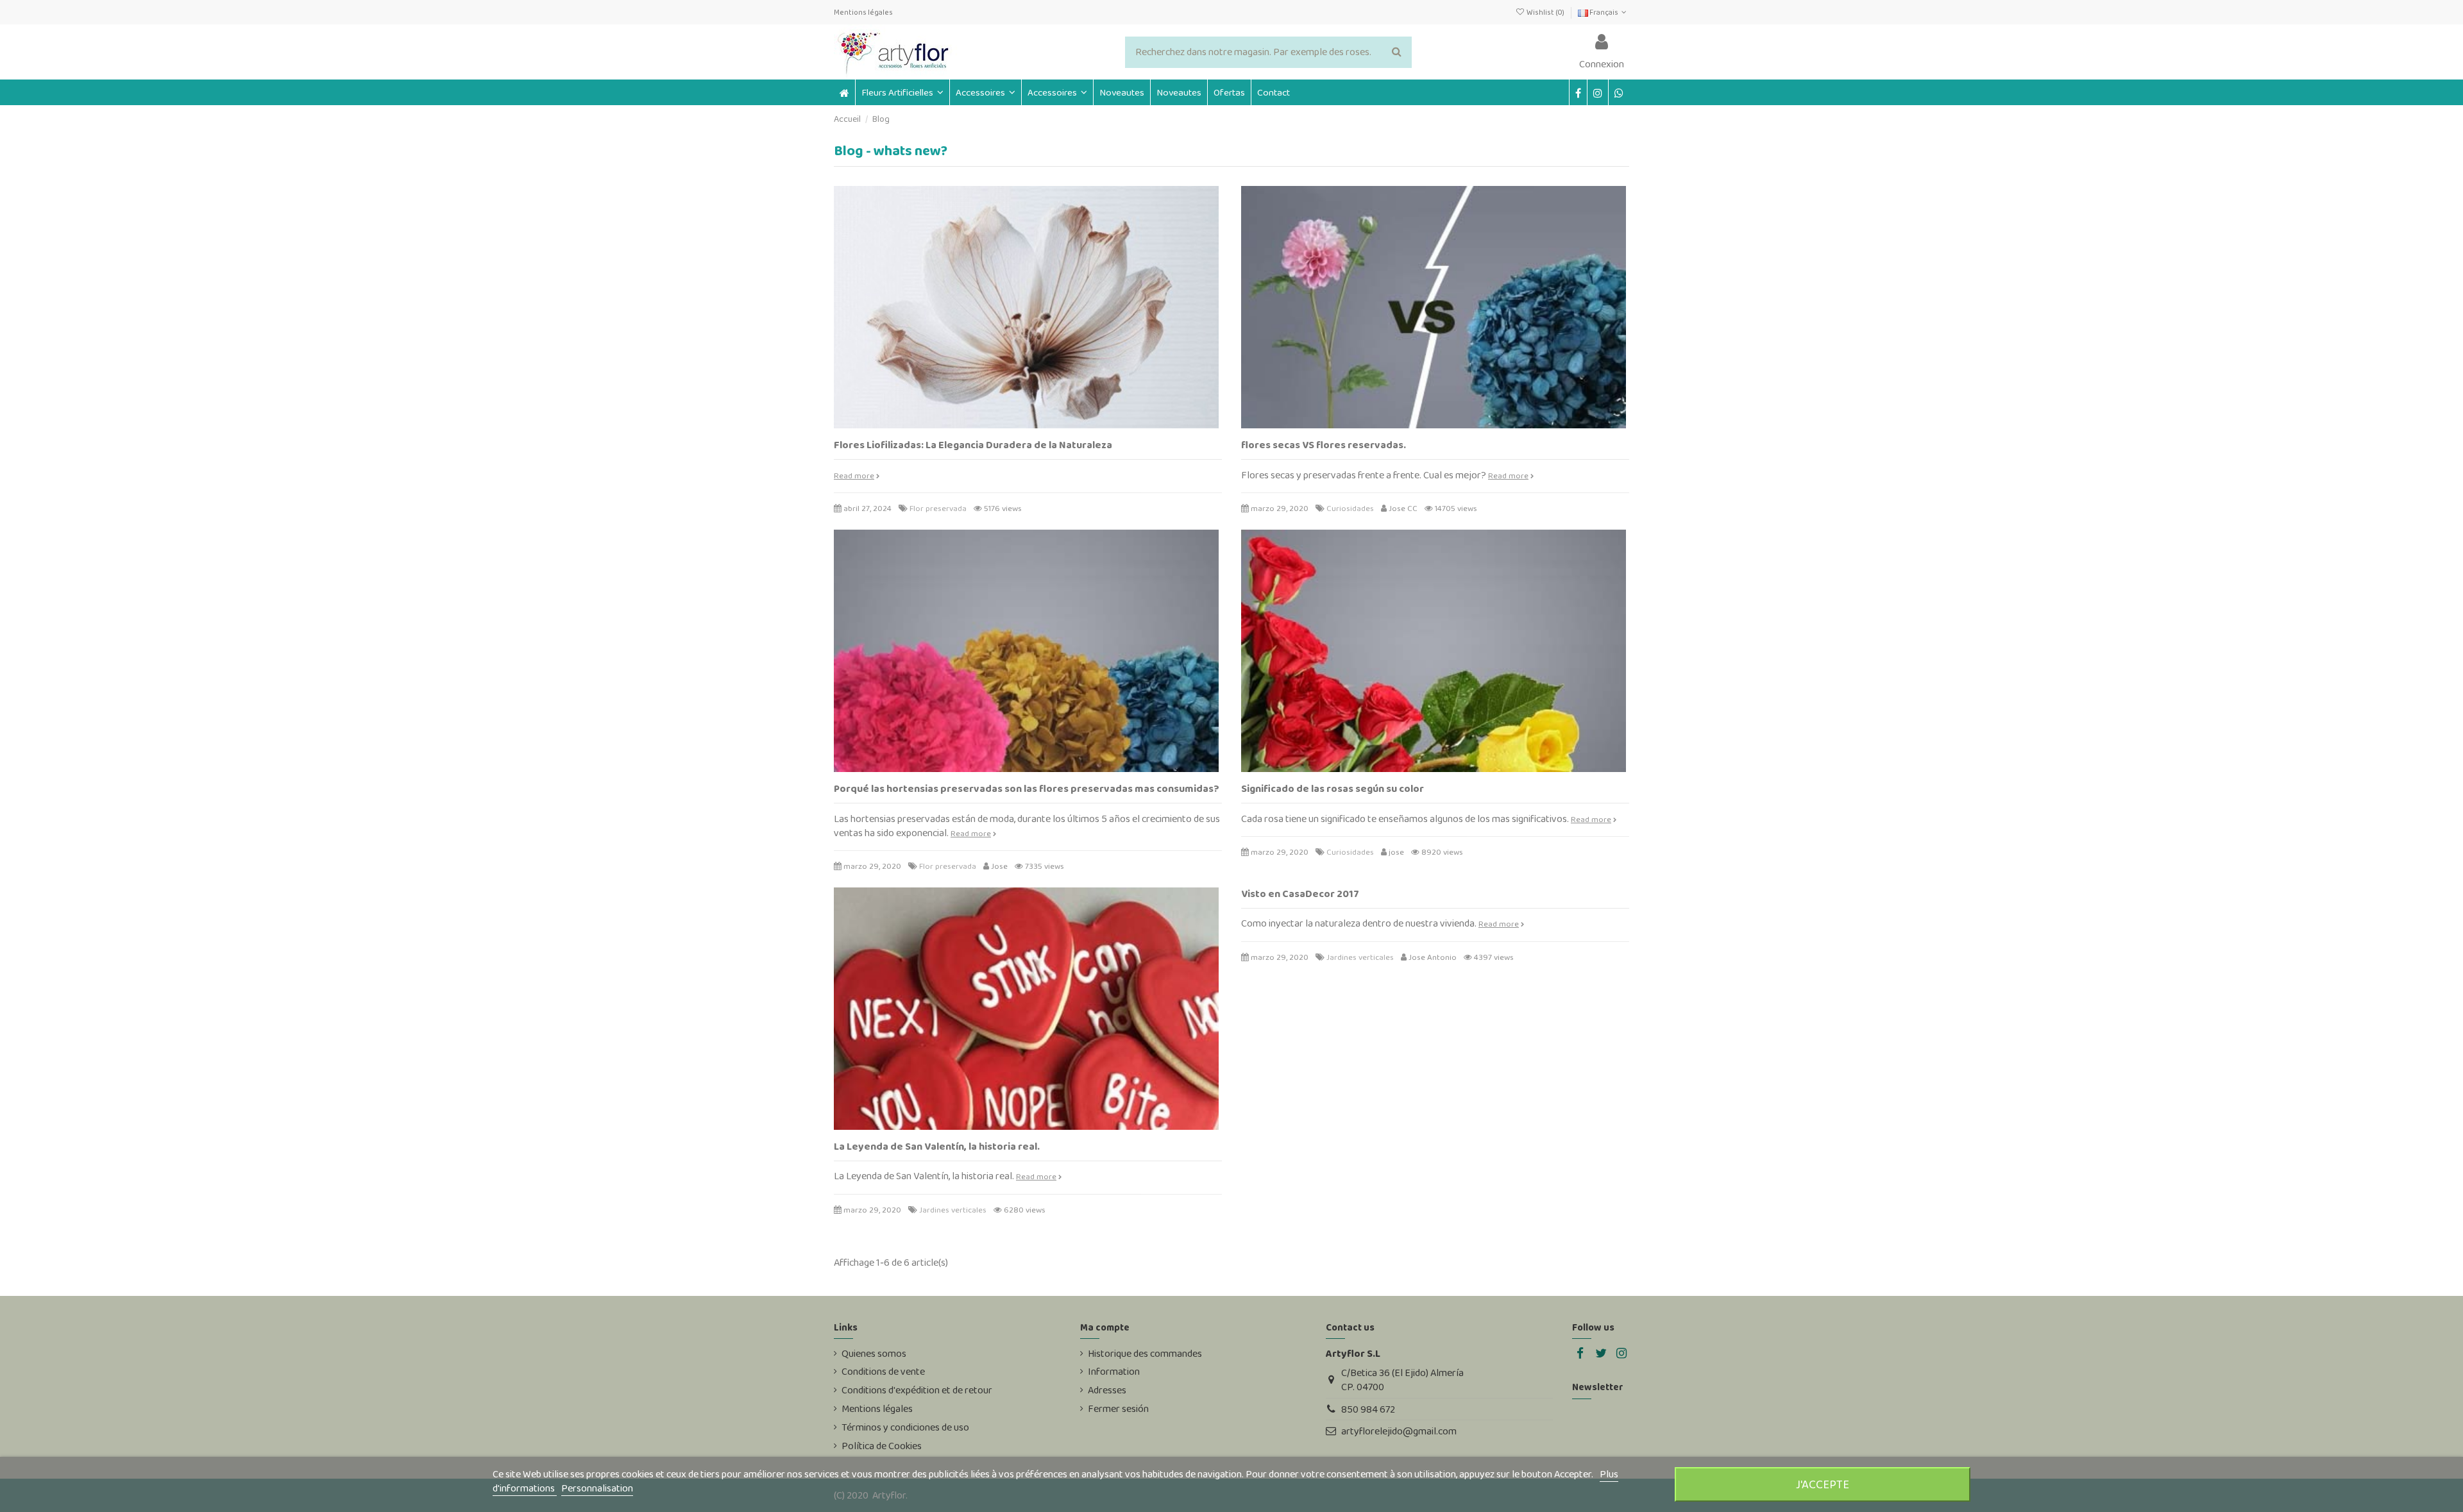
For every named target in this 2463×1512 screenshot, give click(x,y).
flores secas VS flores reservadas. (1324, 445)
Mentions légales (863, 12)
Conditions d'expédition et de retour (917, 1390)
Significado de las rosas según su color (1333, 788)
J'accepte (1823, 1484)
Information (1114, 1372)
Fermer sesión (1118, 1409)
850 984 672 (1368, 1409)
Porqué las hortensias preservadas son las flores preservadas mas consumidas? (1027, 788)
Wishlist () (1545, 12)
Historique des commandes (1145, 1354)
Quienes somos (874, 1354)
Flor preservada (938, 508)
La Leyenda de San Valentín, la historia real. (937, 1146)
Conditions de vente (883, 1372)
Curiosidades (1350, 508)
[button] (985, 92)
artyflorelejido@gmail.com (1399, 1431)
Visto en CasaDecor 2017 (1300, 894)
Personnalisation (597, 1488)
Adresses (1107, 1390)
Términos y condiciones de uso (905, 1427)
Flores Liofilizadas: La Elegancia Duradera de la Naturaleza (973, 445)
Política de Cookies (882, 1446)
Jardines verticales (953, 1210)
